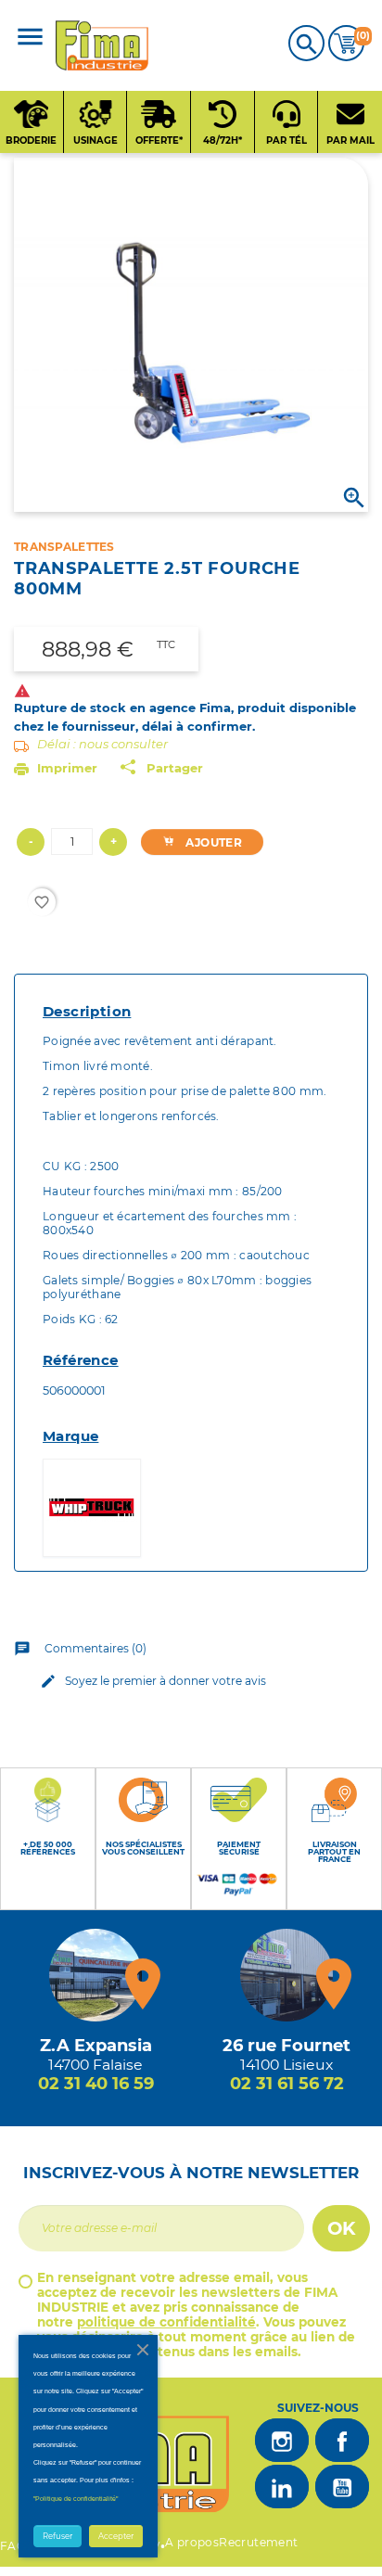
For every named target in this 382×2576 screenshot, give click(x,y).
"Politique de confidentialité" (76, 2499)
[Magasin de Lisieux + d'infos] (286, 1975)
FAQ (13, 2546)
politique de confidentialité (166, 2322)
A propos (192, 2542)
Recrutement (258, 2542)
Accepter (116, 2536)
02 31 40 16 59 (96, 2084)
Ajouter (212, 842)
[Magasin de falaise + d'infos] (95, 1975)
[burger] (30, 38)
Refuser (57, 2536)
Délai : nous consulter (102, 744)
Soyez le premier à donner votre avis (153, 1681)
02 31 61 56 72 (287, 2084)
